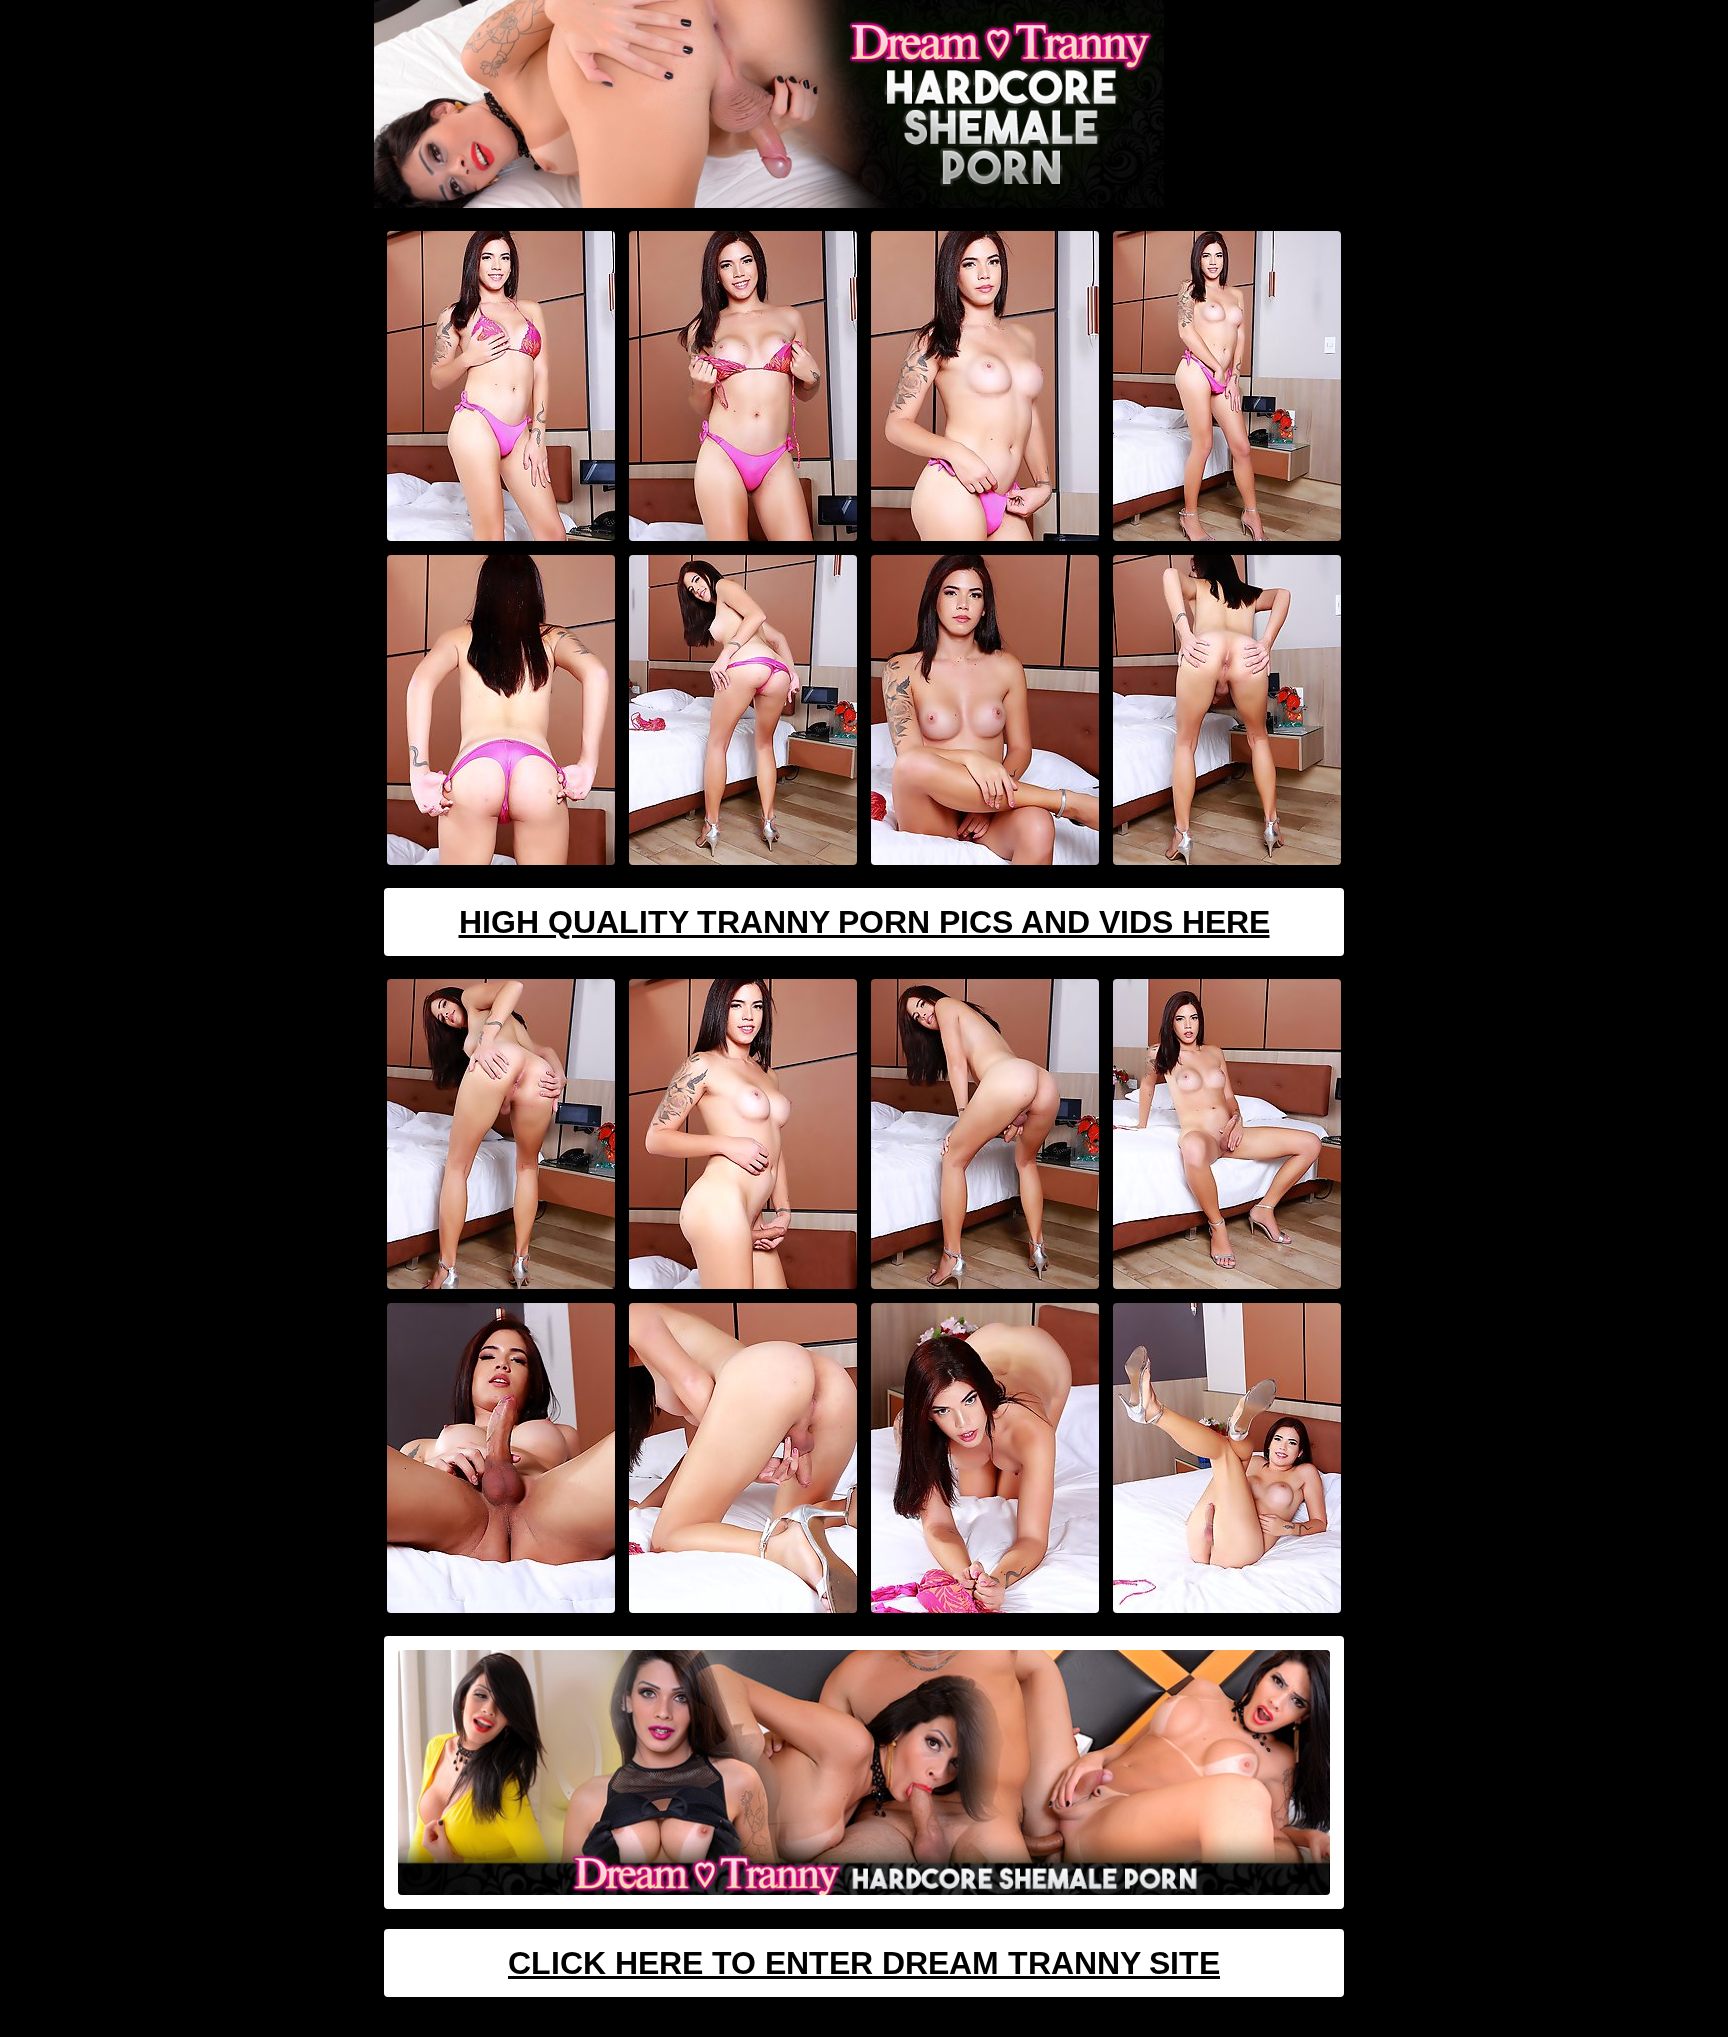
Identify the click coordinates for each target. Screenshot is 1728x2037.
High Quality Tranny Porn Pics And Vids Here (864, 922)
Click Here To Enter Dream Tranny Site (864, 1963)
